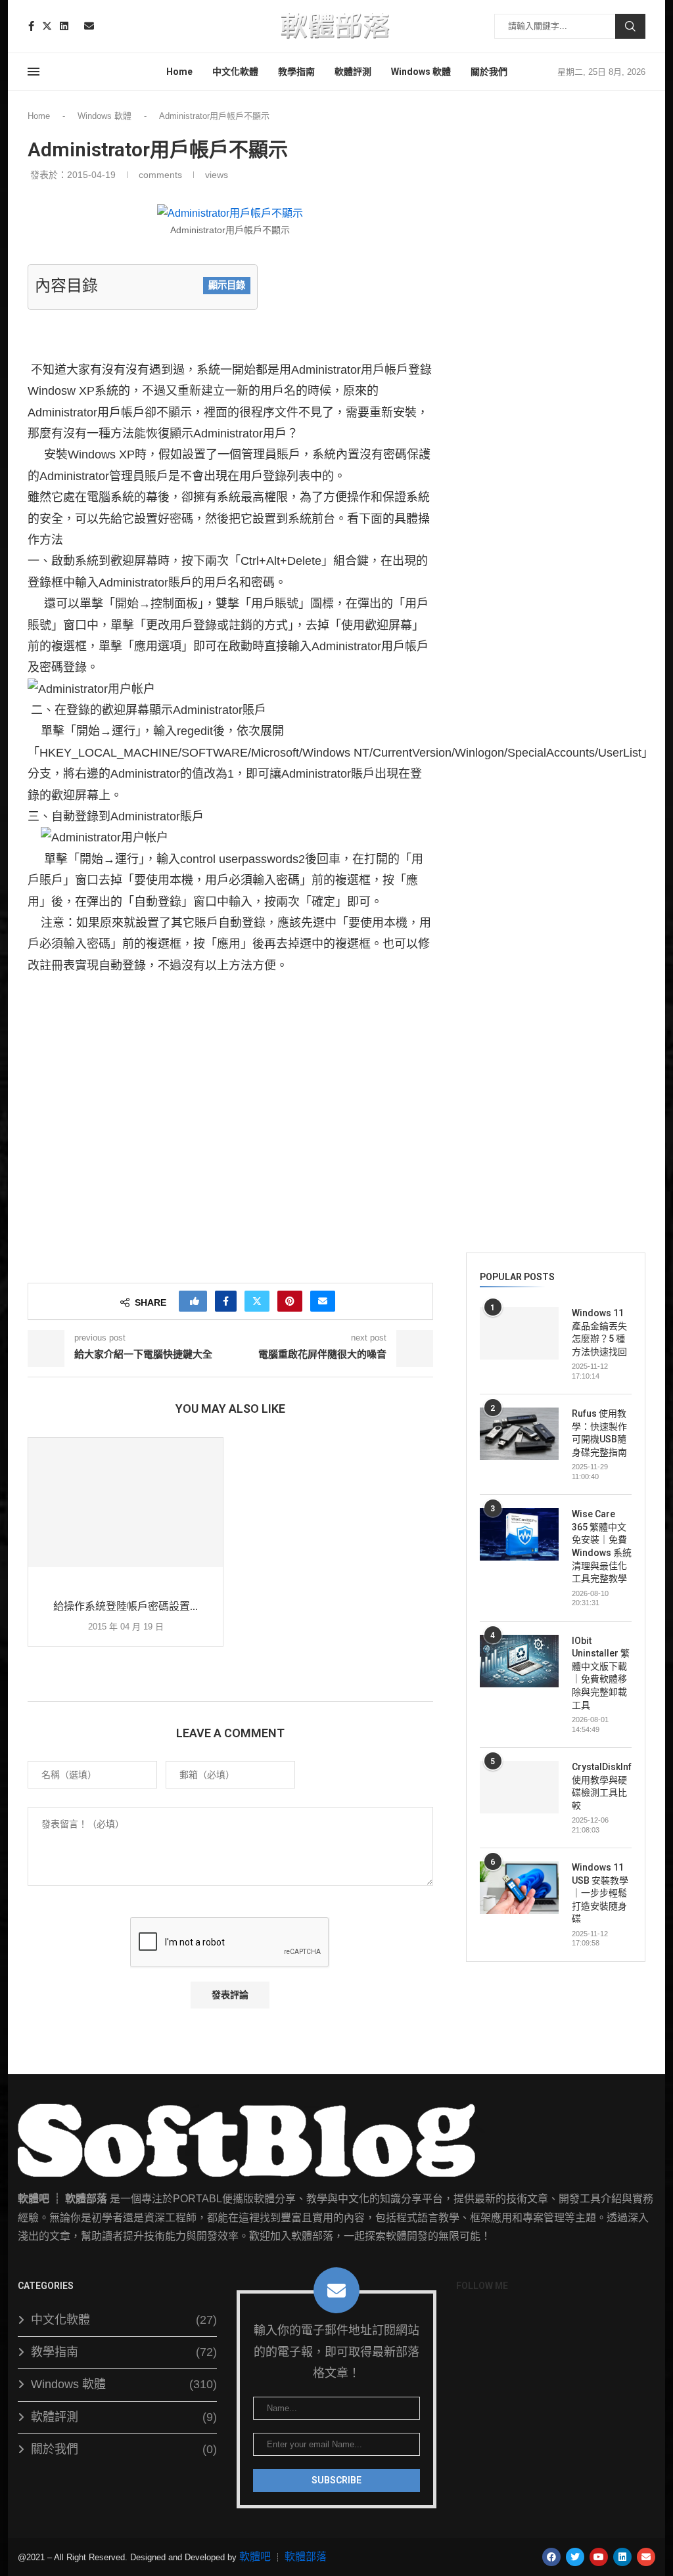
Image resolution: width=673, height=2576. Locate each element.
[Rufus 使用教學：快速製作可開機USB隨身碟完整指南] (519, 1434)
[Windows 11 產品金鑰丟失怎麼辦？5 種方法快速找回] (519, 1333)
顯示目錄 (227, 285)
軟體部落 (306, 2557)
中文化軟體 (235, 72)
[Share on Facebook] (226, 1301)
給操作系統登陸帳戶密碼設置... (126, 1606)
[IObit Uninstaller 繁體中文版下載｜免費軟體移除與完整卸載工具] (519, 1661)
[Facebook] (31, 26)
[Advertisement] (230, 1124)
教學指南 (296, 72)
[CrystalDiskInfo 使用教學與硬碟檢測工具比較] (519, 1787)
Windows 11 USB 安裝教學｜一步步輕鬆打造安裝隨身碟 (600, 1893)
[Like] (195, 1301)
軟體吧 (255, 2557)
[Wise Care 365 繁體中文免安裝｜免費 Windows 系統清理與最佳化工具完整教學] (519, 1534)
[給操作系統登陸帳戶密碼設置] (126, 1503)
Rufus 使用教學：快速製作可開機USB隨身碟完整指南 (599, 1433)
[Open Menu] (34, 72)
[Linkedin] (64, 26)
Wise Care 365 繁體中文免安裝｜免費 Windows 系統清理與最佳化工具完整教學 (602, 1546)
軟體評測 (353, 72)
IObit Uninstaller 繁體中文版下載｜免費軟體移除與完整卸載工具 (601, 1673)
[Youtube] (76, 26)
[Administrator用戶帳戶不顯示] (230, 205)
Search (630, 26)
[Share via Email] (323, 1301)
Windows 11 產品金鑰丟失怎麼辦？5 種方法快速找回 (599, 1332)
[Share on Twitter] (257, 1301)
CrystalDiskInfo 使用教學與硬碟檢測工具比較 (602, 1786)
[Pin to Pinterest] (290, 1301)
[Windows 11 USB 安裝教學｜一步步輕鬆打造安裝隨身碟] (519, 1888)
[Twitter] (47, 26)
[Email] (89, 26)
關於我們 (489, 72)
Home (179, 72)
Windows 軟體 (421, 72)
